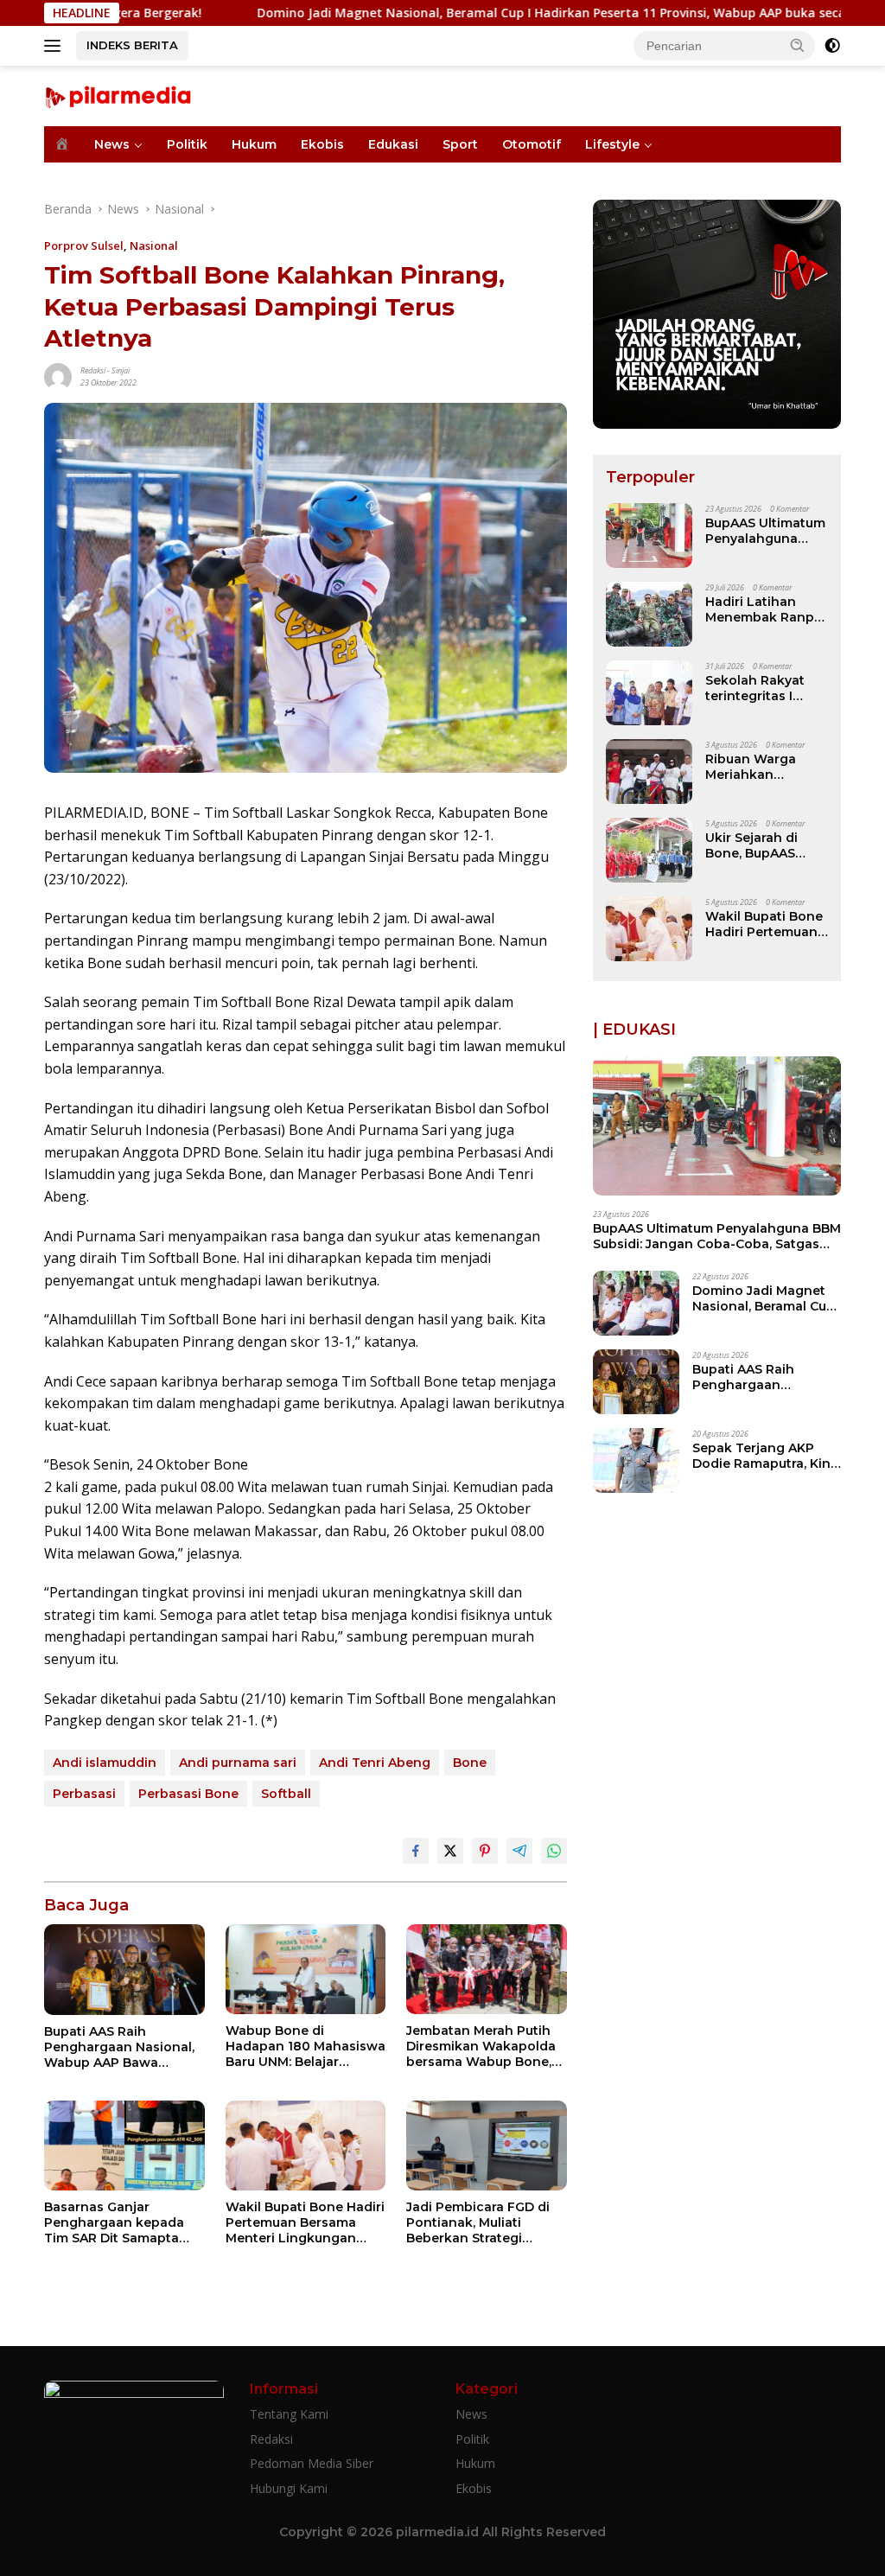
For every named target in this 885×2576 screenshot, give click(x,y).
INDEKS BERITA (132, 45)
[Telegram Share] (519, 1851)
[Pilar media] (118, 95)
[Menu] (56, 46)
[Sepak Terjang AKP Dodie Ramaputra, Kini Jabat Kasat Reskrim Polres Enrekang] (636, 1460)
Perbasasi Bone (188, 1794)
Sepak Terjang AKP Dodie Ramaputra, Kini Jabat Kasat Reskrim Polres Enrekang (763, 1456)
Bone (470, 1763)
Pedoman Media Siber (312, 2463)
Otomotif (532, 144)
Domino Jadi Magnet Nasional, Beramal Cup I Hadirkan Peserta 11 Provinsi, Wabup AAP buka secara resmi (478, 13)
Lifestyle (612, 144)
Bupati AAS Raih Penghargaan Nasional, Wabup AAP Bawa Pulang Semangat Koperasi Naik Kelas (119, 2047)
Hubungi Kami (289, 2488)
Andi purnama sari (238, 1763)
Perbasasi (84, 1794)
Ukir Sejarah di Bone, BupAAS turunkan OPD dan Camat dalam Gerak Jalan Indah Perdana (765, 845)
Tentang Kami (289, 2414)
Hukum (254, 144)
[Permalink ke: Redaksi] (58, 375)
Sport (460, 144)
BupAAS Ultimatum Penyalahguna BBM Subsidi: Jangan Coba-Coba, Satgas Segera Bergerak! (765, 531)
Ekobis (322, 144)
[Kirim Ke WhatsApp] (554, 1851)
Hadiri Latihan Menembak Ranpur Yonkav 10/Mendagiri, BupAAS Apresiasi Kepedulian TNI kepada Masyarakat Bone (766, 609)
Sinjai (121, 370)
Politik (187, 144)
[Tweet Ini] (450, 1851)
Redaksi (93, 370)
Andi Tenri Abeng (375, 1763)
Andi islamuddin (105, 1763)
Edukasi (393, 144)
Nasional (154, 245)
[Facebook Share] (416, 1851)
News (112, 144)
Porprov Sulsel (84, 245)
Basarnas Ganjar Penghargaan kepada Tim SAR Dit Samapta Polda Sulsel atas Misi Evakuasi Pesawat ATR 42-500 (116, 2223)
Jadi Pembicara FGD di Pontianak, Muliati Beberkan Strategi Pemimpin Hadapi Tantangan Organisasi (478, 2223)
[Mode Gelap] (832, 46)
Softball (286, 1794)
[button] (798, 45)
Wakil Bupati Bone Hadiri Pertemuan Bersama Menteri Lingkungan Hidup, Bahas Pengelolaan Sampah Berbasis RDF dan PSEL (305, 2223)
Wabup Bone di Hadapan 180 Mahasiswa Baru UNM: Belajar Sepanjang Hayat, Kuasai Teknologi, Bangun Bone (306, 2047)
